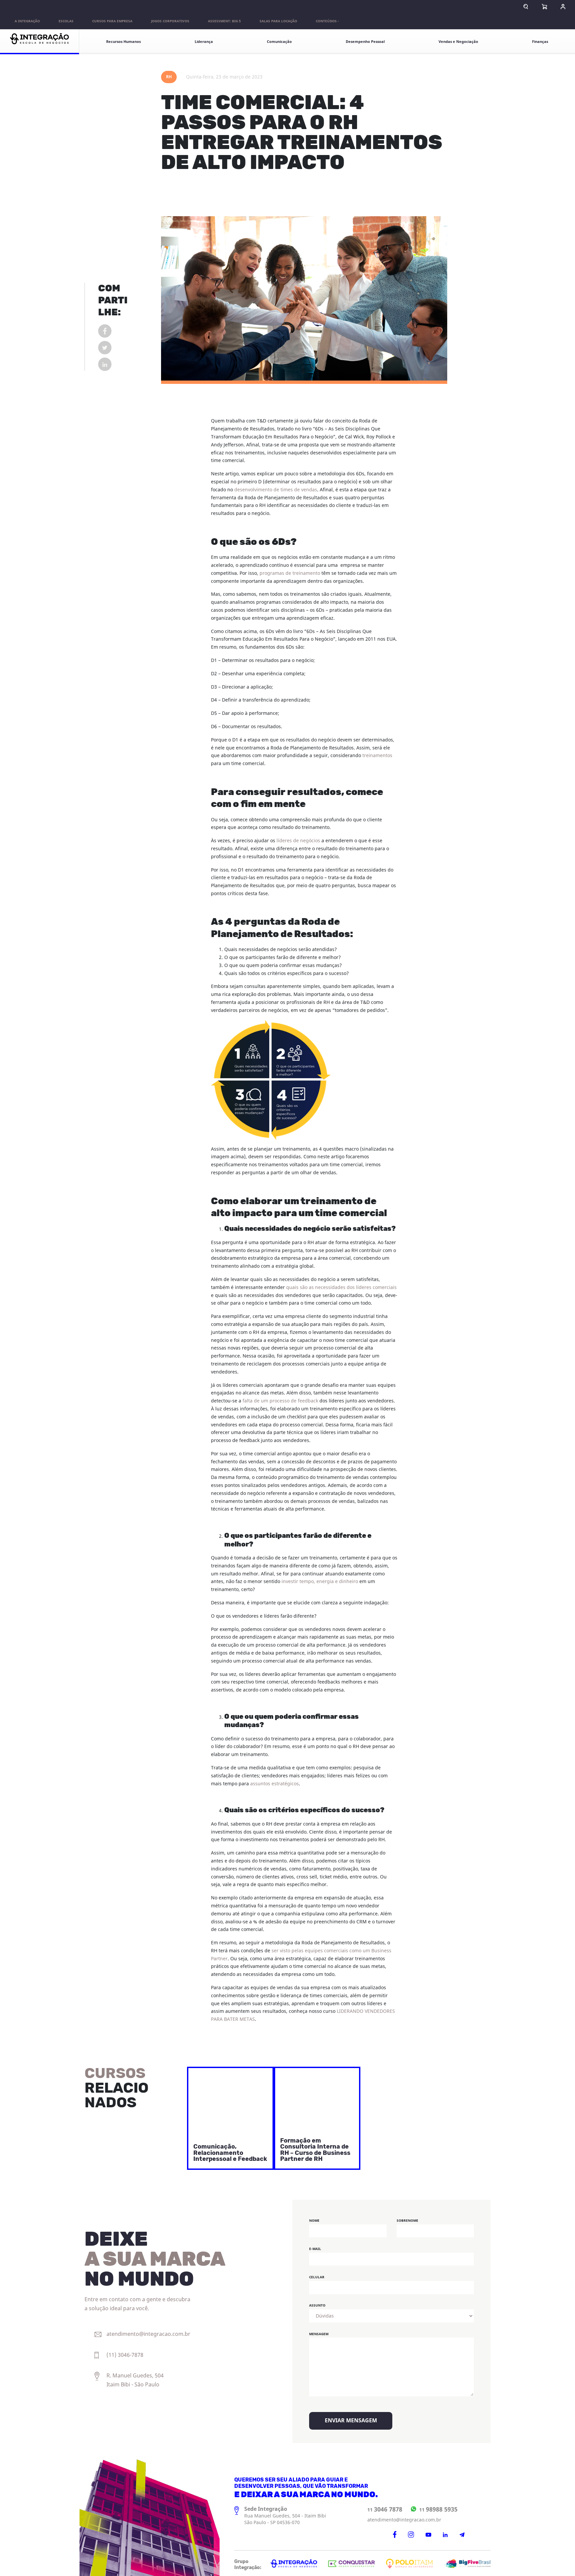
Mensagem (319, 2334)
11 (385, 2509)
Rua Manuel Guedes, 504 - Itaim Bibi (285, 2516)
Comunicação (279, 42)
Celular (317, 2277)
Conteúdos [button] (326, 21)
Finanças (540, 42)
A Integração (27, 21)
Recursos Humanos (123, 42)
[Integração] (40, 42)
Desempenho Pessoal (365, 42)
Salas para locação (278, 21)
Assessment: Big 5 (224, 21)
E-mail (315, 2249)
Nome (314, 2221)
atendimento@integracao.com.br (404, 2520)
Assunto (317, 2305)
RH (169, 77)
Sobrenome (407, 2221)
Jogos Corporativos (170, 21)
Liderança (204, 42)
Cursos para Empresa (112, 21)
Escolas (66, 21)
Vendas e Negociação (458, 42)
